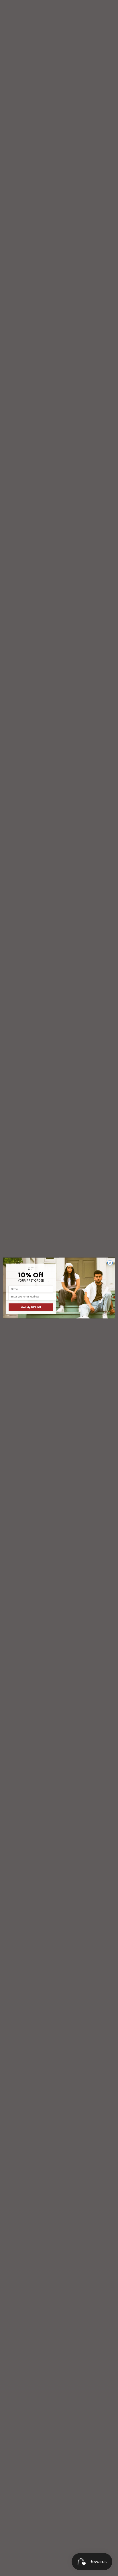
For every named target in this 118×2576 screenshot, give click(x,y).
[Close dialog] (110, 1263)
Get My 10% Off (31, 1307)
